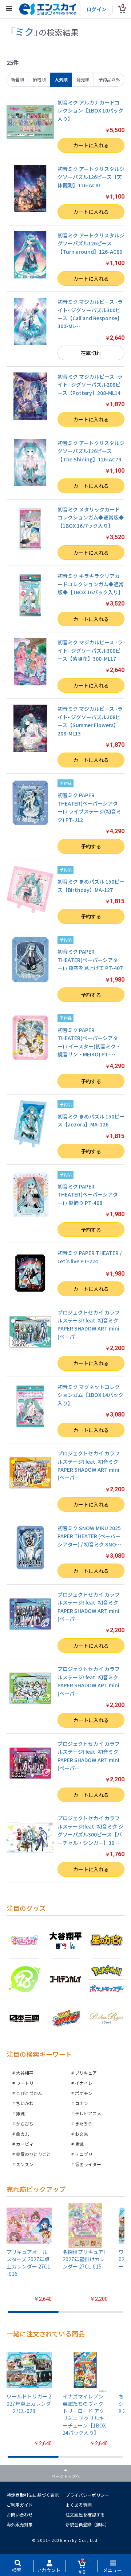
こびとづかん (29, 2093)
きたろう (84, 2123)
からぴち (25, 2123)
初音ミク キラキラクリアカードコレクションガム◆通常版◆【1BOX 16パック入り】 (91, 584)
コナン (82, 2103)
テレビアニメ (88, 2113)
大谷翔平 (25, 2073)
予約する (91, 846)
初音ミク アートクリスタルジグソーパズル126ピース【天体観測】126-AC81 (91, 177)
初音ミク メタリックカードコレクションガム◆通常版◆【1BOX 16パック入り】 (91, 517)
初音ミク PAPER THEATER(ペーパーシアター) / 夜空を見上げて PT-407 (90, 960)
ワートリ (25, 2083)
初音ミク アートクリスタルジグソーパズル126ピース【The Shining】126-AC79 (91, 451)
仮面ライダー (88, 2164)
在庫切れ (91, 353)
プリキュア (86, 2073)
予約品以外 (109, 79)
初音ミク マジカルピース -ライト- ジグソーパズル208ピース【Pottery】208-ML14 (90, 385)
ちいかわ (25, 2103)
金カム (23, 2134)
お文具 (82, 2134)
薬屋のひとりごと (33, 2154)
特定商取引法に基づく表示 (33, 2495)
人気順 (61, 79)
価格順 (39, 79)
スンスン (25, 2164)
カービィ (25, 2144)
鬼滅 (79, 2144)
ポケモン (84, 2093)
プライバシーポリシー (87, 2495)
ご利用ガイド (20, 2505)
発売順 (83, 79)
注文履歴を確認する (85, 2514)
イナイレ (84, 2083)
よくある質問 (79, 2505)
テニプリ (84, 2154)
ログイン (96, 9)
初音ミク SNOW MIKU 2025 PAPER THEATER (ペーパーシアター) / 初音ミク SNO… (89, 1536)
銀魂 (20, 2113)
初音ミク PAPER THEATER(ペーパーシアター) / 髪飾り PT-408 (88, 1195)
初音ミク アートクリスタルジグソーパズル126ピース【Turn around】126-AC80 (91, 243)
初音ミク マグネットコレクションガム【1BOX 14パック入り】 (90, 1395)
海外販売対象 (20, 2524)
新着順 (17, 79)
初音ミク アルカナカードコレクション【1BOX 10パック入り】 (90, 111)
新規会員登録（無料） (87, 2524)
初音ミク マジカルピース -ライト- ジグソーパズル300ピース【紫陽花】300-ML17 (90, 650)
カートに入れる (91, 145)
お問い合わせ (20, 2514)
